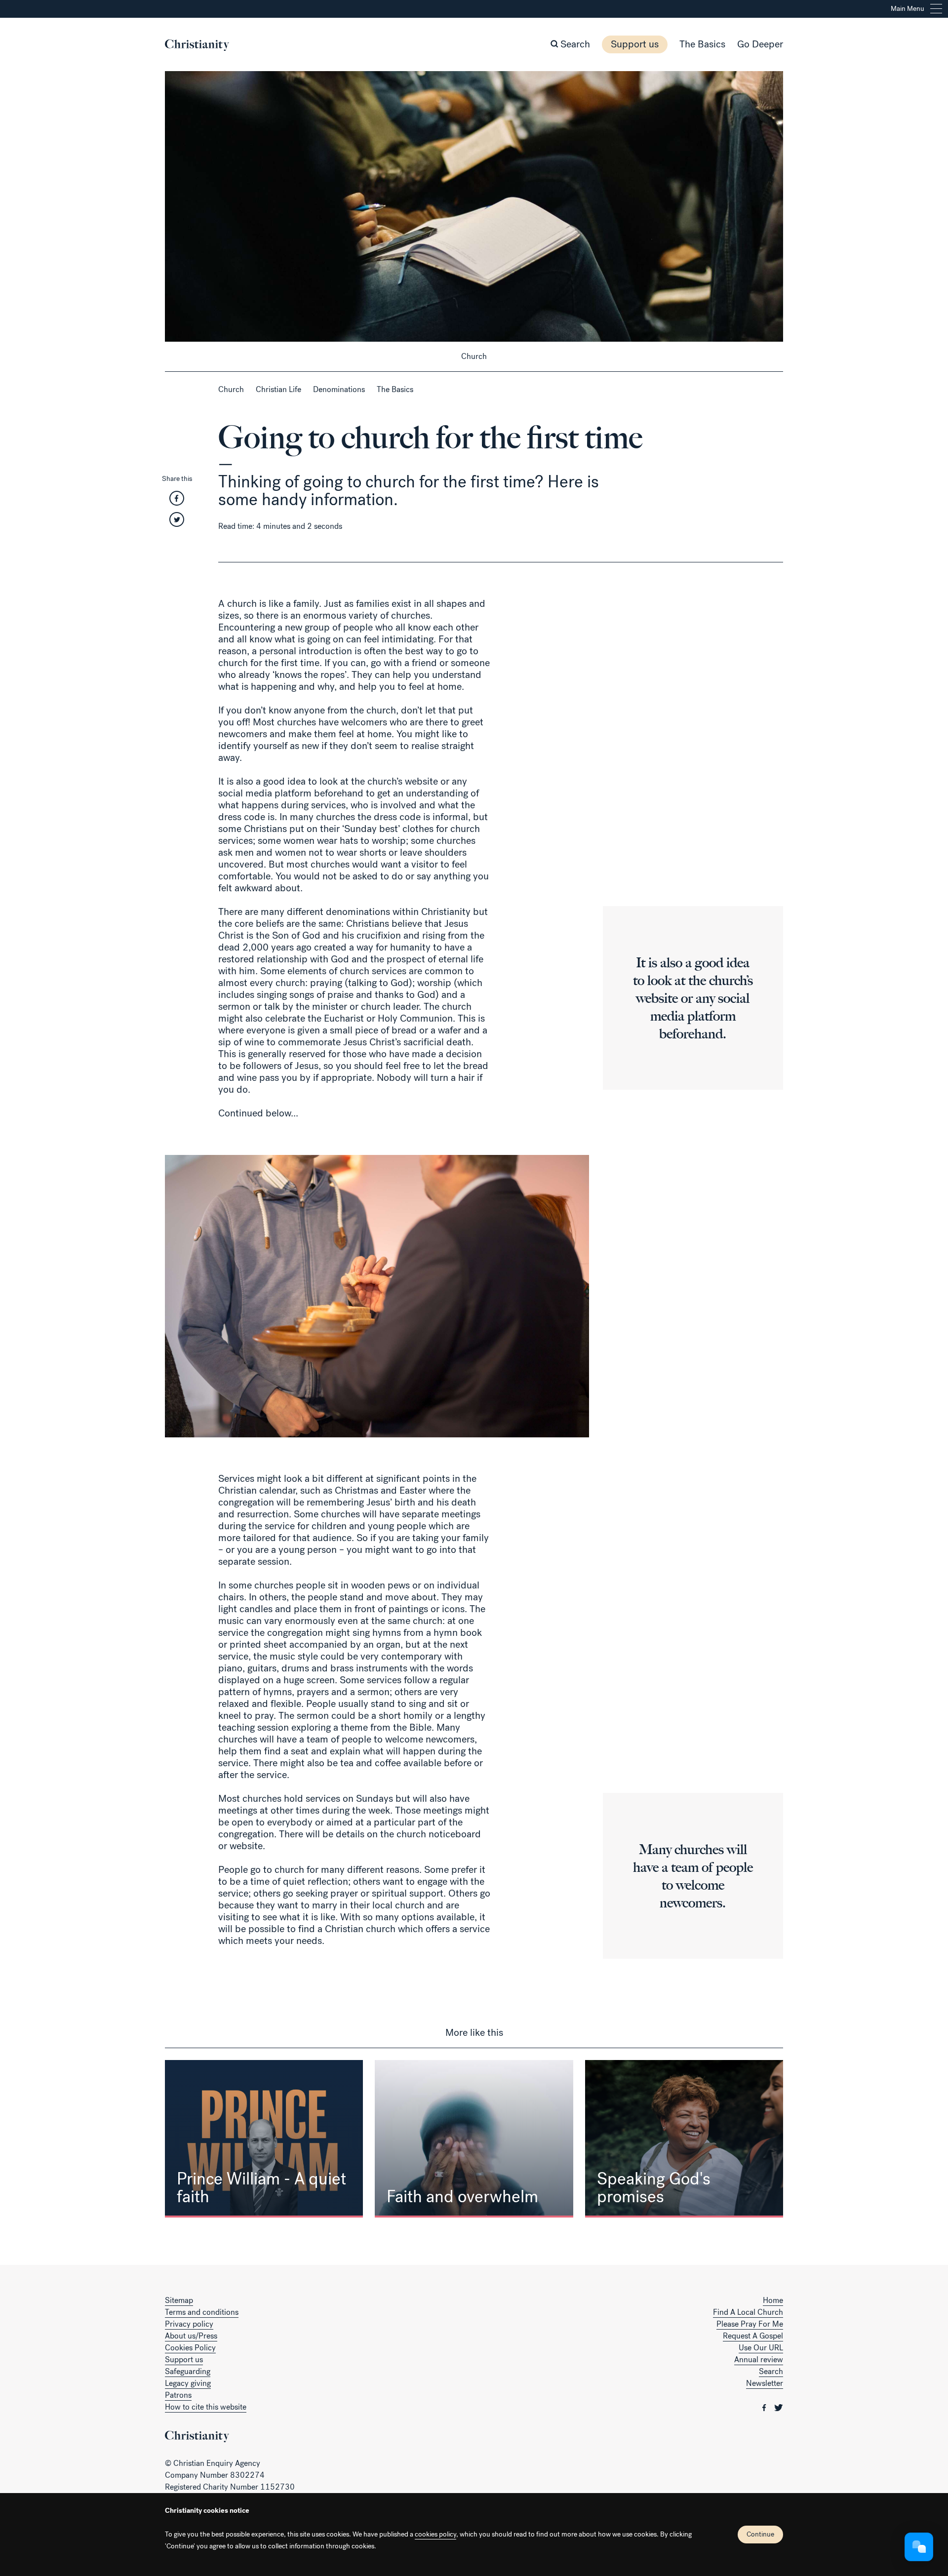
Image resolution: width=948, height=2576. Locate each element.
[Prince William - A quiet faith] (264, 2139)
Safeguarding (188, 2371)
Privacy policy (189, 2324)
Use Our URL (761, 2348)
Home (773, 2300)
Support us (635, 44)
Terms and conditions (202, 2312)
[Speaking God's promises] (684, 2139)
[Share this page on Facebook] (177, 501)
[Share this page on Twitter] (177, 523)
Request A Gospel (753, 2336)
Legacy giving (188, 2383)
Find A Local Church (748, 2312)
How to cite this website (206, 2407)
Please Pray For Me (750, 2324)
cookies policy (435, 2534)
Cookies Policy (190, 2348)
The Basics (702, 44)
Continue (760, 2534)
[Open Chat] (919, 2547)
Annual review (759, 2359)
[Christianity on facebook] (765, 2407)
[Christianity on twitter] (779, 2407)
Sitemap (179, 2300)
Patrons (178, 2395)
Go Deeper (760, 44)
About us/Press (191, 2336)
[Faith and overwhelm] (474, 2139)
